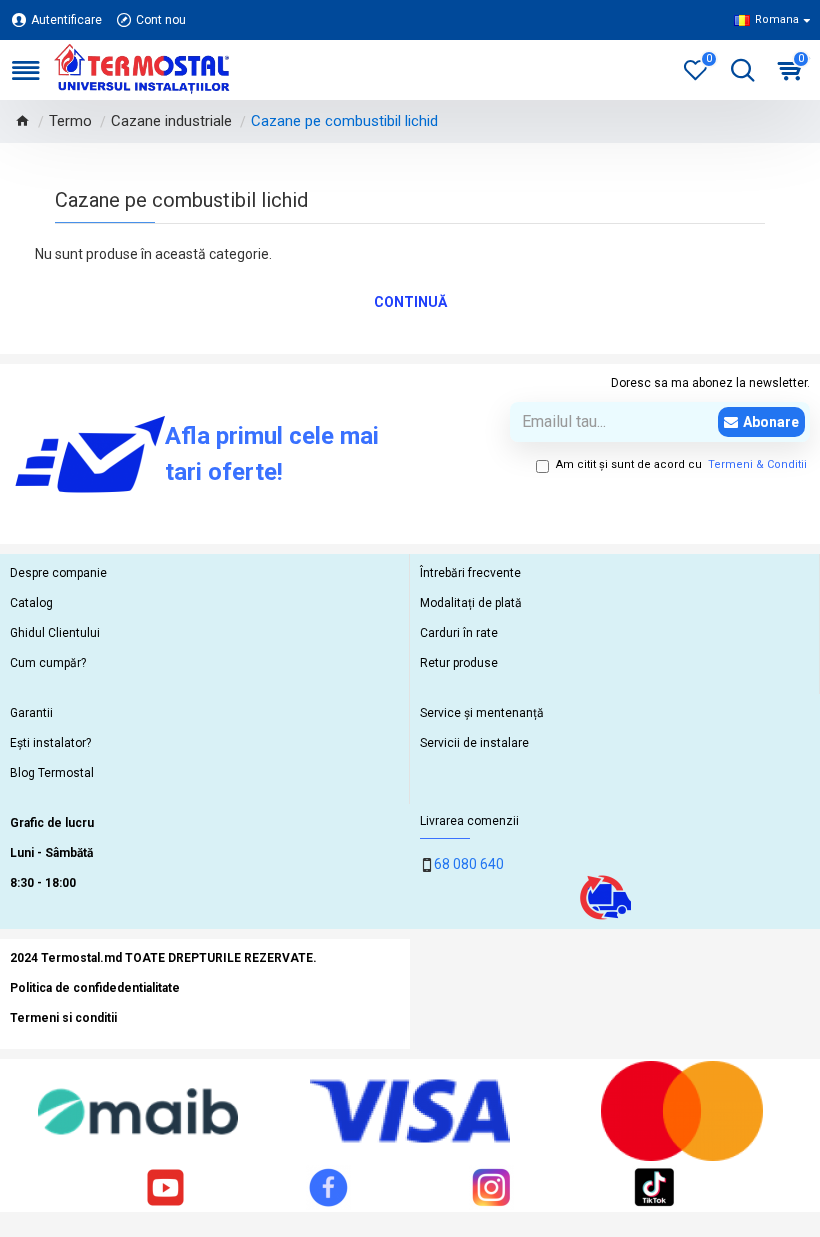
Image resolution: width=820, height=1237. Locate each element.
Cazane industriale (171, 121)
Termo (70, 121)
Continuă (410, 302)
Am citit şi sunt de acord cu (681, 464)
